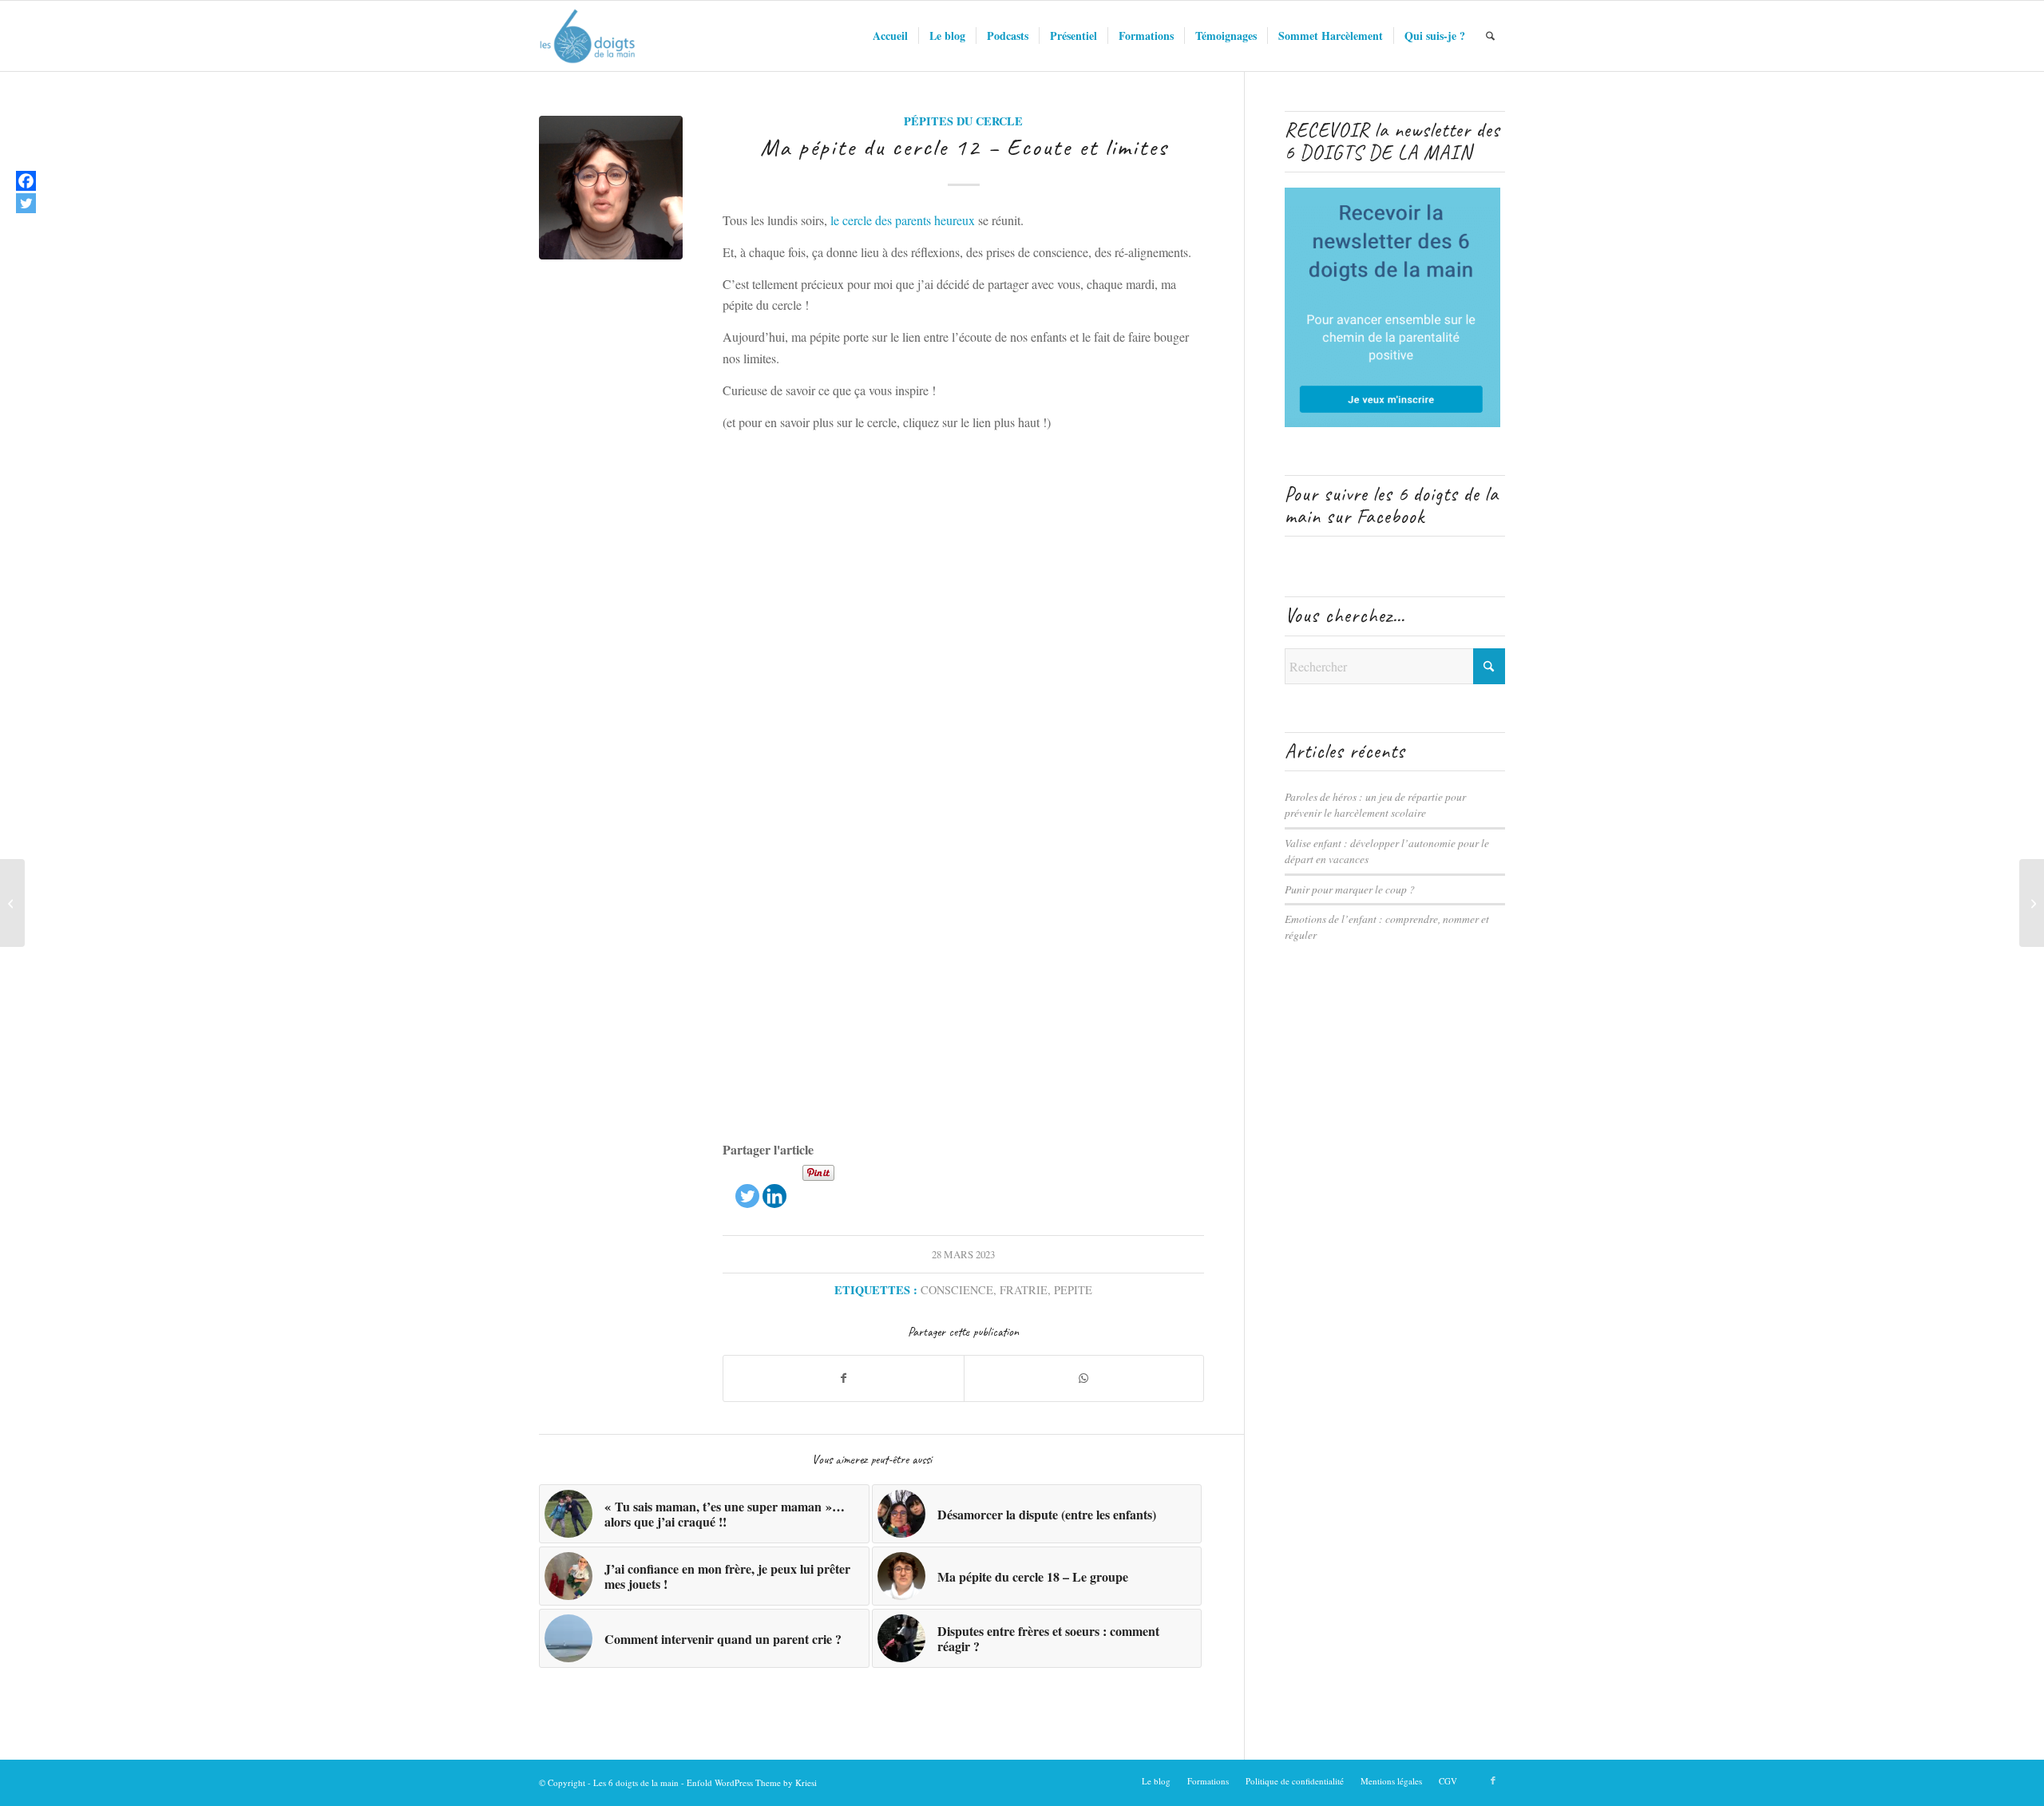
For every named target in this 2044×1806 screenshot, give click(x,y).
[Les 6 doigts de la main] (587, 36)
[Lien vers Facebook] (1493, 1780)
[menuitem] (890, 36)
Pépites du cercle (963, 121)
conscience (957, 1290)
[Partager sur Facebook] (844, 1378)
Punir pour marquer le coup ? (1350, 889)
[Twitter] (747, 1186)
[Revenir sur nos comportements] (2032, 903)
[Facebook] (26, 181)
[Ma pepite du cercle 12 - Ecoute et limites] (611, 188)
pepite (1073, 1290)
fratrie (1024, 1290)
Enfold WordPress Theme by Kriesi (752, 1782)
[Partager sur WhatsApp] (1084, 1378)
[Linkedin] (774, 1186)
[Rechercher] (1490, 36)
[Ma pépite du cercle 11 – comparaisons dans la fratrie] (12, 903)
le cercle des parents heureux (903, 220)
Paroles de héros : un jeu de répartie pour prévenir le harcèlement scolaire (1375, 804)
